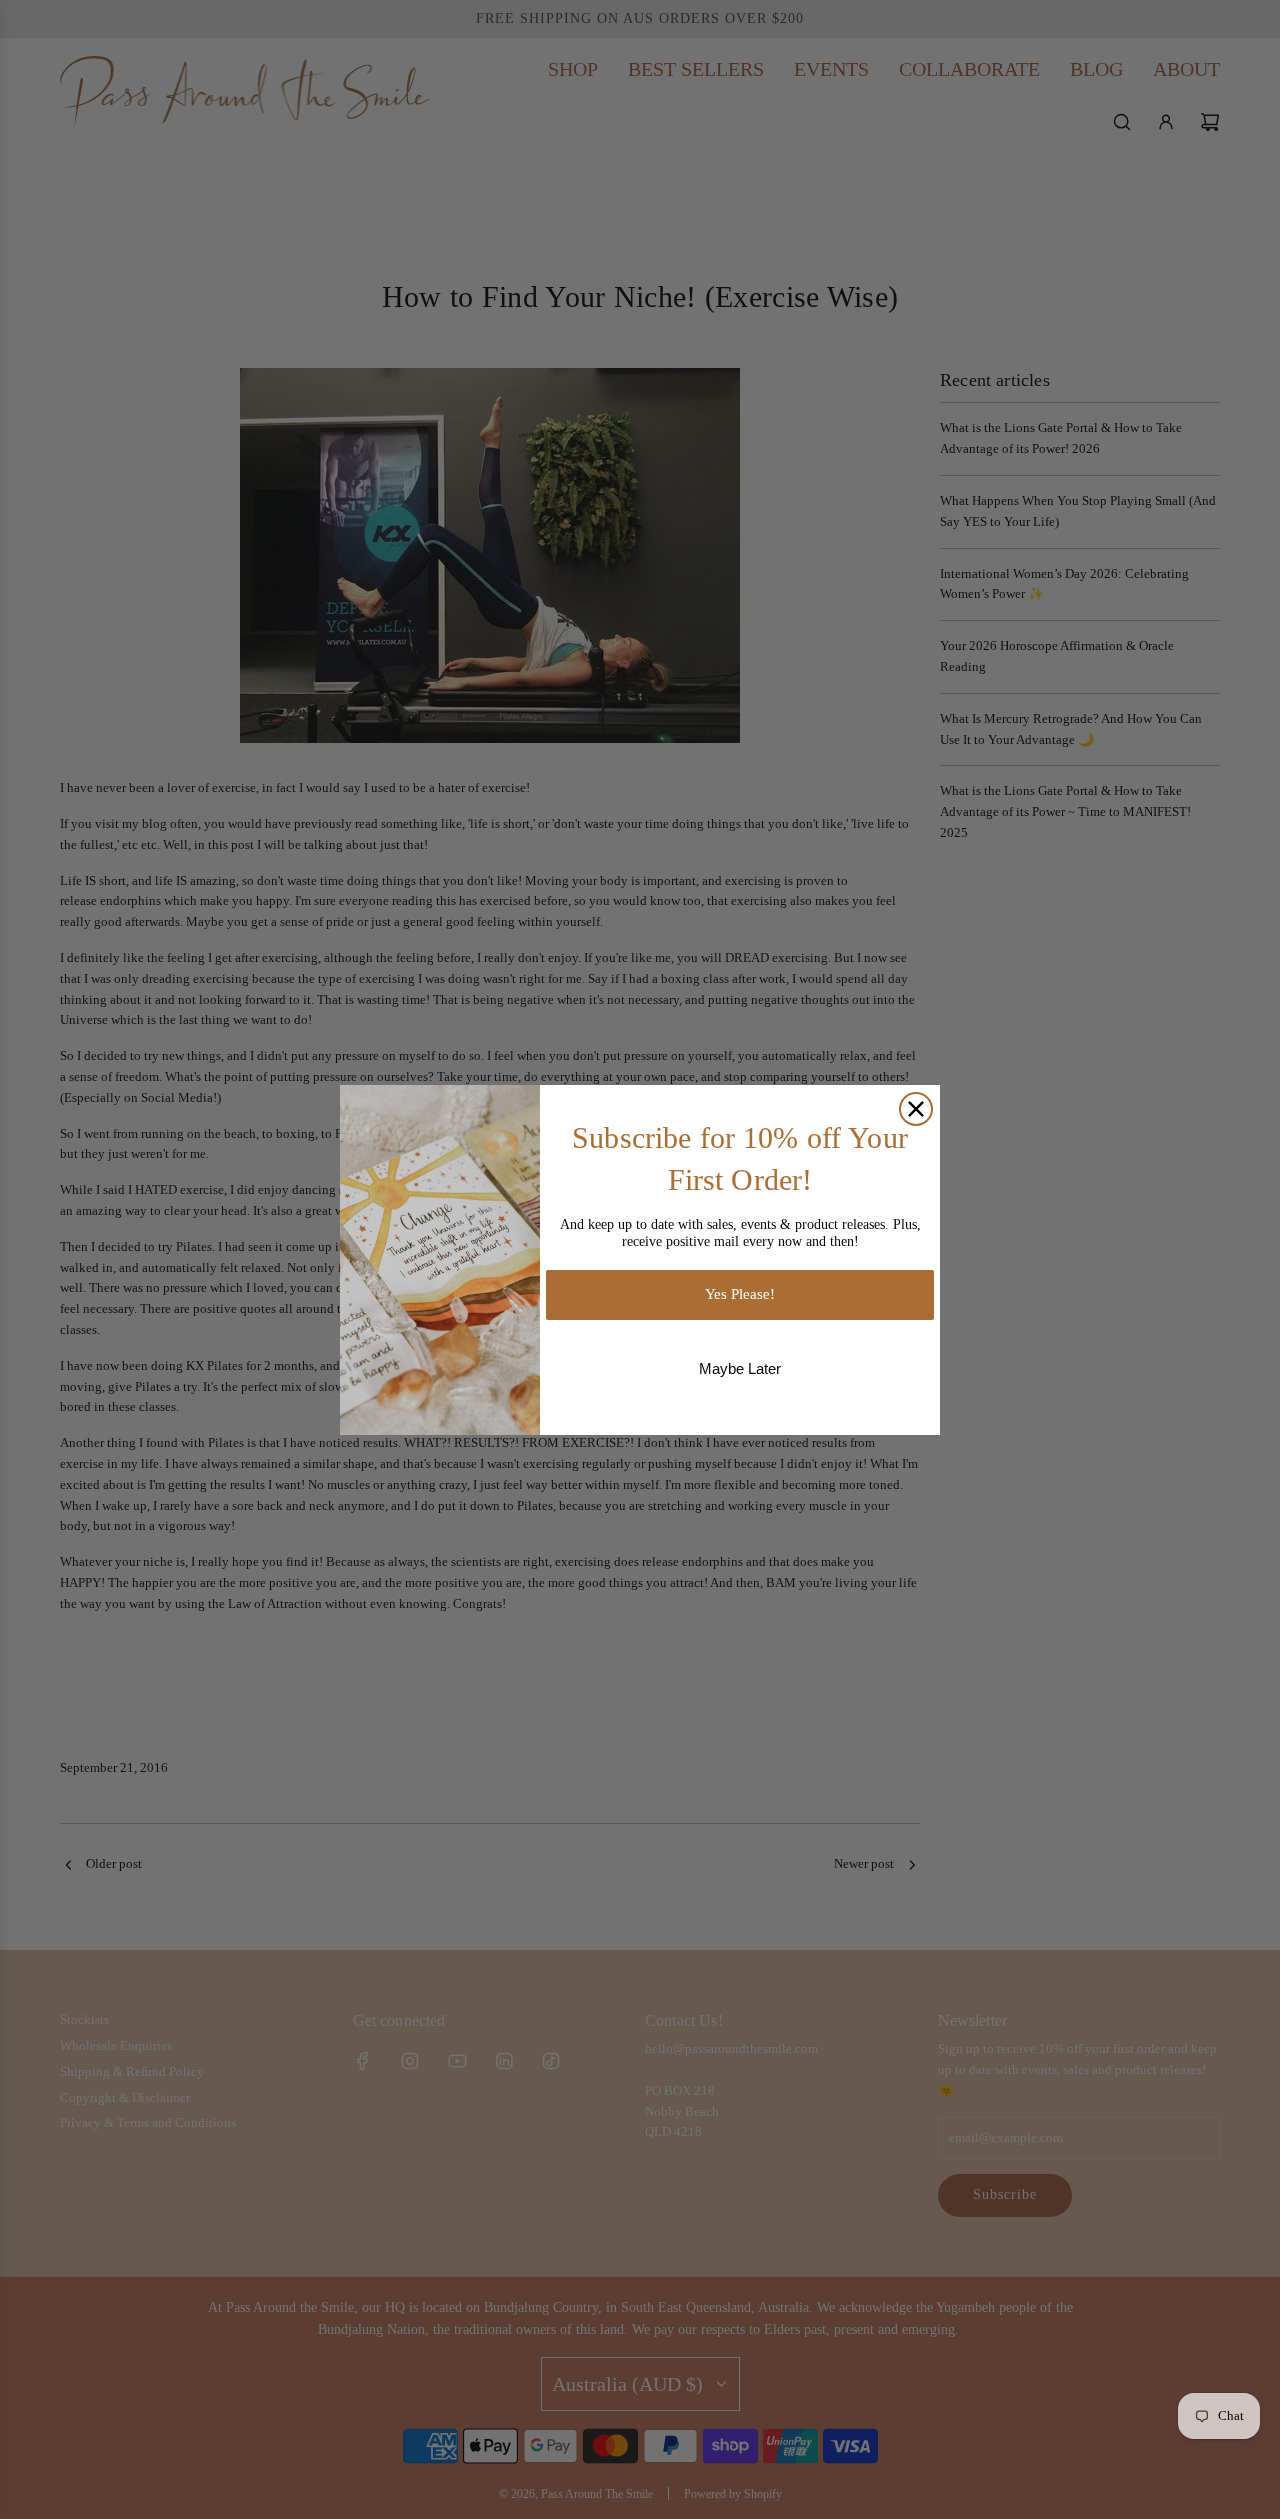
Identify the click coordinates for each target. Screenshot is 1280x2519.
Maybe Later (740, 1368)
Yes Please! (740, 1294)
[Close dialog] (916, 1109)
